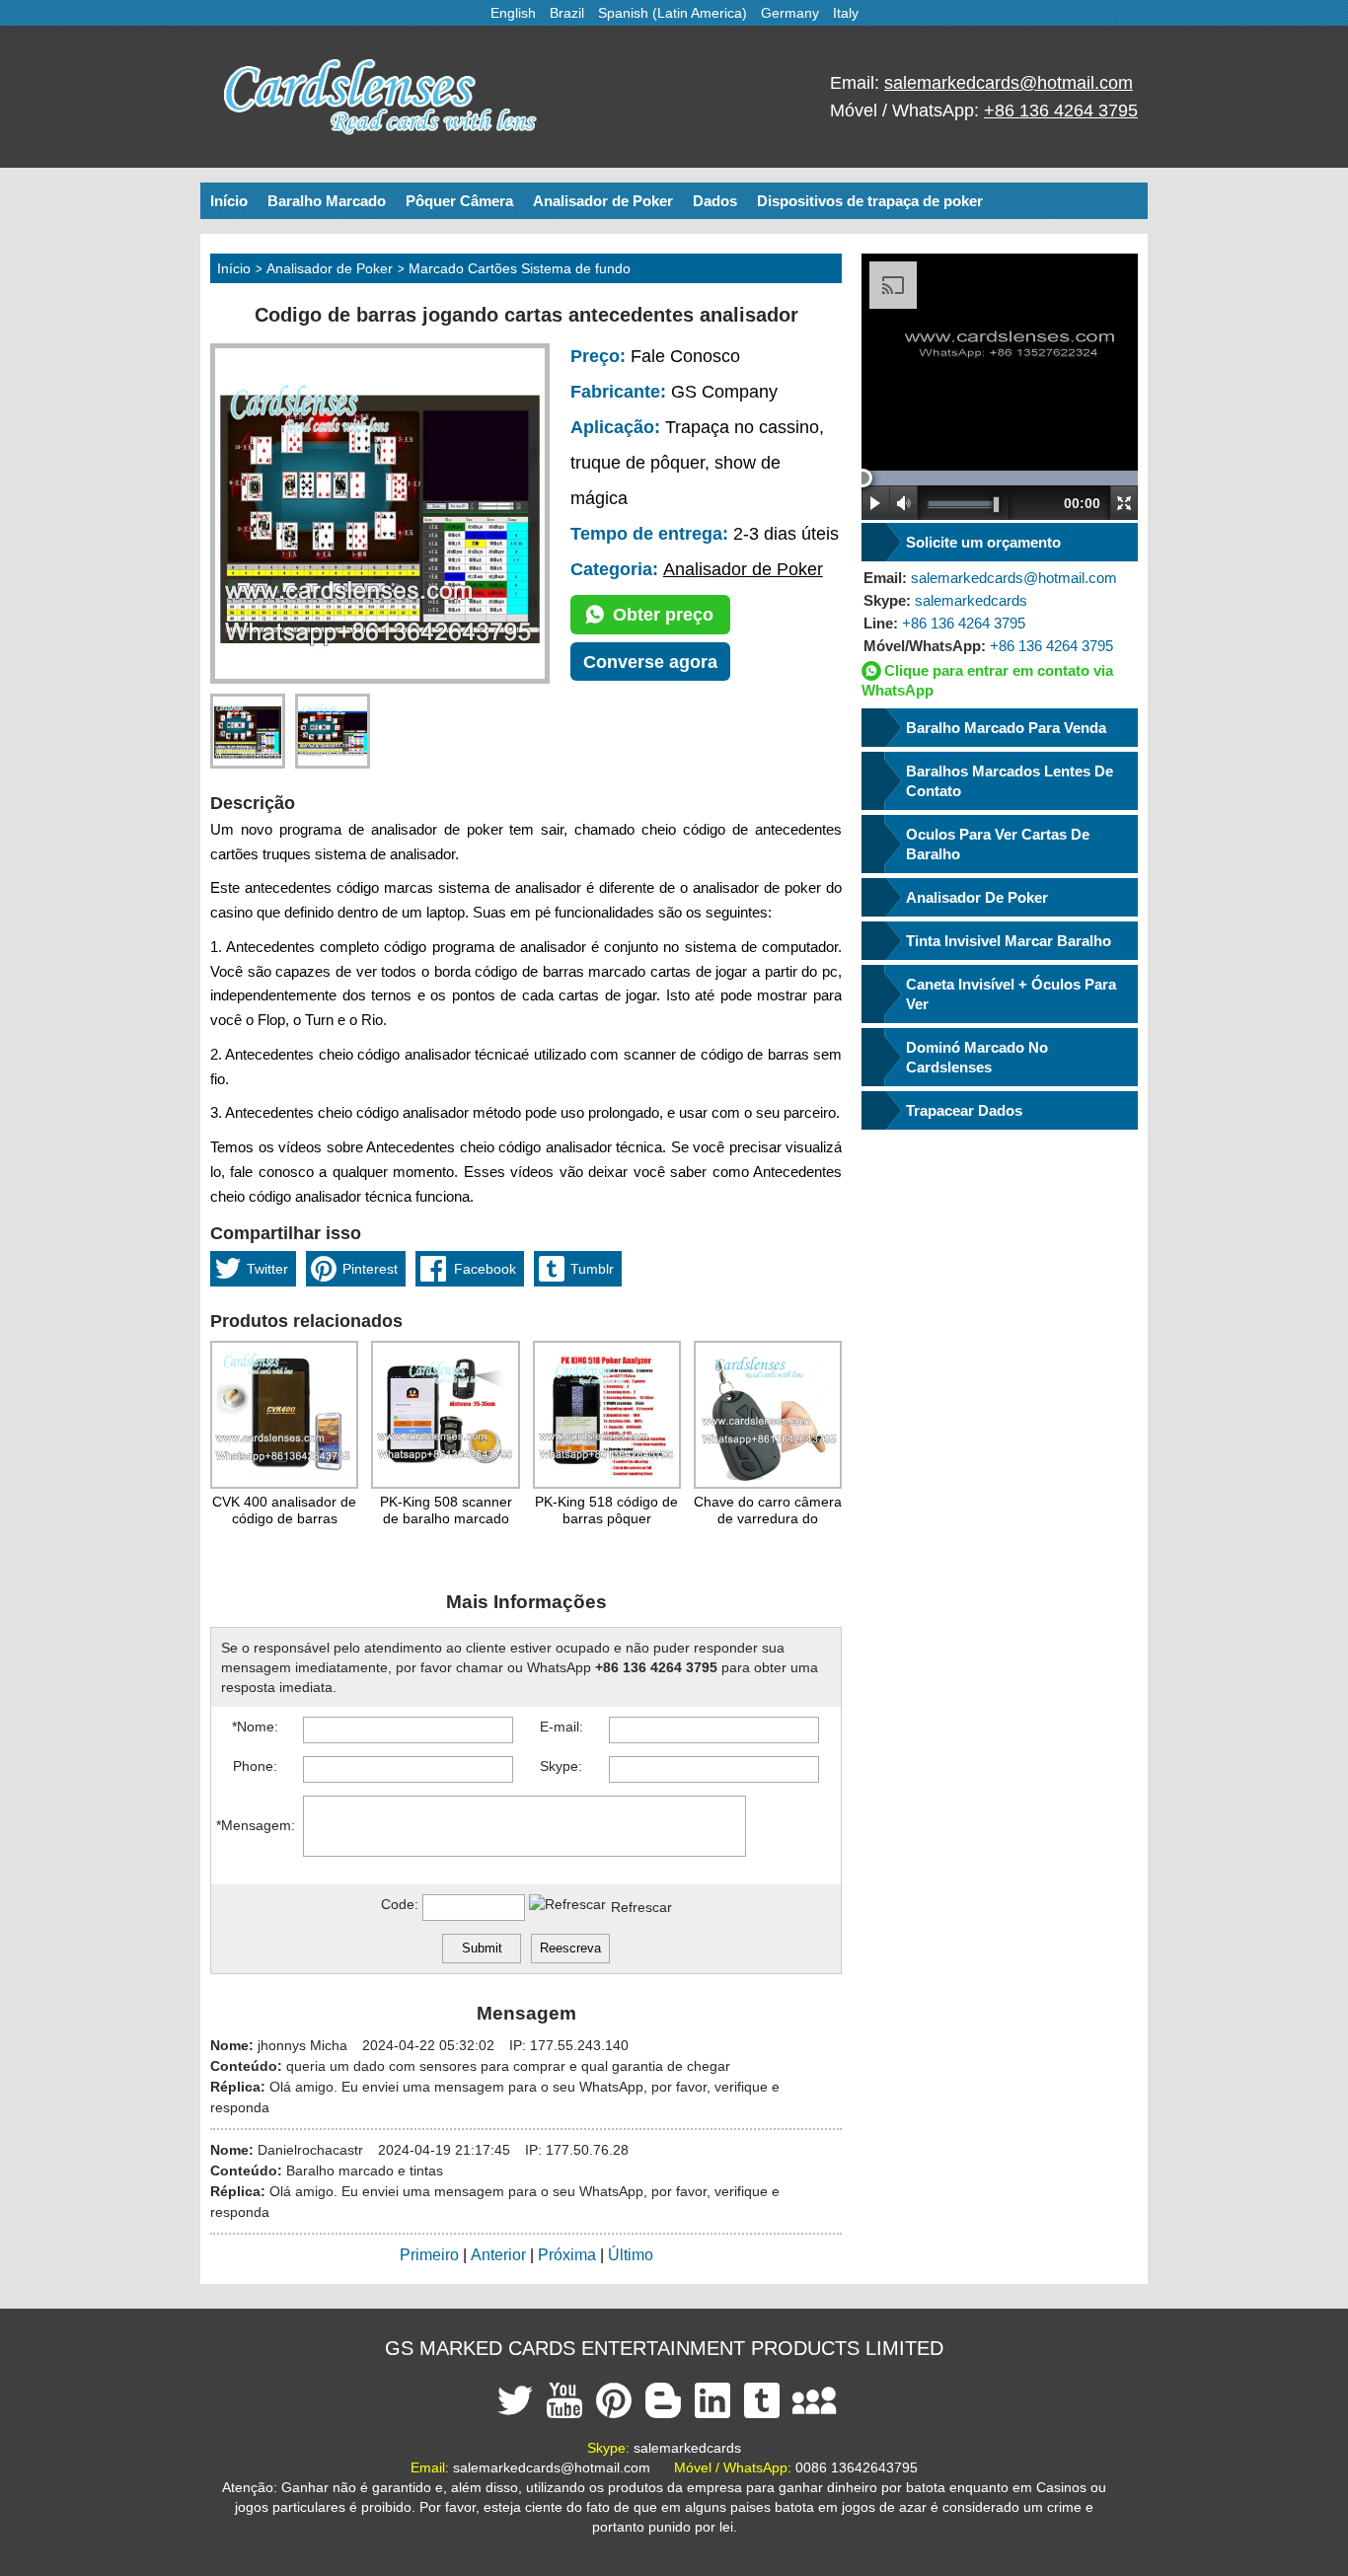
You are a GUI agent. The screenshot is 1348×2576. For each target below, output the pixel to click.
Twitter (267, 1269)
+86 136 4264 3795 (1061, 110)
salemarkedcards (945, 600)
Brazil (567, 13)
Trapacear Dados (964, 1110)
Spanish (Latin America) (673, 13)
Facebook (485, 1269)
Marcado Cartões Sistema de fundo (520, 268)
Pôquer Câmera (459, 201)
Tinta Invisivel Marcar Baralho (1009, 941)
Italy (846, 13)
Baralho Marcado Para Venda (1006, 728)
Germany (790, 13)
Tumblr (592, 1269)
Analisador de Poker (603, 201)
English (513, 13)
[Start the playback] (876, 503)
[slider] (863, 478)
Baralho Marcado (327, 201)
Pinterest (370, 1269)
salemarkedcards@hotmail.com (1009, 83)
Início (229, 201)
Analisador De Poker (977, 897)
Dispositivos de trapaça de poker (870, 201)
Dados (715, 201)
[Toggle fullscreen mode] (1124, 503)
